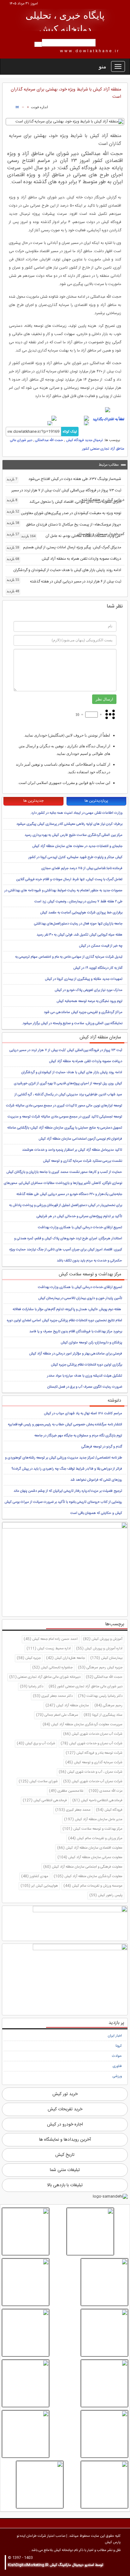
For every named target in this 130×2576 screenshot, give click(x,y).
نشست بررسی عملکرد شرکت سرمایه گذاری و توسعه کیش (83, 1161)
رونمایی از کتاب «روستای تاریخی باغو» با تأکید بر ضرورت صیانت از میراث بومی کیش (63, 1502)
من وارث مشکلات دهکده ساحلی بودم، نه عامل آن (71, 536)
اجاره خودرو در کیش (65, 2125)
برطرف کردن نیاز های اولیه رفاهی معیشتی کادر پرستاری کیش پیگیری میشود (69, 824)
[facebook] (74, 418)
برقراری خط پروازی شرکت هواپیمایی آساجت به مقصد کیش (81, 913)
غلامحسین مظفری (66, 1791)
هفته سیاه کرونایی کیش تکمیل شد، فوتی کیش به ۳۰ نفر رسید (80, 935)
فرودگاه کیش (109, 1810)
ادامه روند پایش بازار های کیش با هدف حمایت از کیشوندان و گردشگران (64, 571)
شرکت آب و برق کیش (36, 1744)
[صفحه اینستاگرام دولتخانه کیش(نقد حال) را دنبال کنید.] (65, 410)
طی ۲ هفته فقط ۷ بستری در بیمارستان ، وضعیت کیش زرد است (78, 902)
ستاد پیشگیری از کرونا (103, 1715)
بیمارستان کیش (106, 1658)
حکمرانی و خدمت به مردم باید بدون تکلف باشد (89, 1261)
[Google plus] (72, 424)
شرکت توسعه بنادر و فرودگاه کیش (94, 1753)
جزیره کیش (29, 1658)
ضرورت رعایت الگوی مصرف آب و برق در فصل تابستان (85, 1387)
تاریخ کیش (65, 2155)
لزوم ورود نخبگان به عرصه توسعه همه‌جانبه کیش (89, 1001)
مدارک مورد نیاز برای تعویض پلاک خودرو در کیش (89, 990)
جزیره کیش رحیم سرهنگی (100, 1668)
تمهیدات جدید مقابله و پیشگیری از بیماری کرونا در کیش (84, 979)
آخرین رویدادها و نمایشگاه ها (65, 2140)
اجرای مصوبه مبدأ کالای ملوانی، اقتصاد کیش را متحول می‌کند (64, 503)
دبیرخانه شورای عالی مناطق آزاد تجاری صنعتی (45, 1677)
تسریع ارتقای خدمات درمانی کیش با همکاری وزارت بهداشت (80, 1228)
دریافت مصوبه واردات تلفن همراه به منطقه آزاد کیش (64, 559)
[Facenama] (37, 424)
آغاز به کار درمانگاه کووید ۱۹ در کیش (98, 968)
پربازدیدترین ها (96, 801)
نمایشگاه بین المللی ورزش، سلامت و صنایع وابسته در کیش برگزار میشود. (72, 1024)
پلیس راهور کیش (106, 1895)
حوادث (117, 2056)
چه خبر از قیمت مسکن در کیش (101, 946)
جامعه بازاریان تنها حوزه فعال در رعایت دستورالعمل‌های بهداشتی (78, 924)
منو (103, 66)
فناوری (117, 2066)
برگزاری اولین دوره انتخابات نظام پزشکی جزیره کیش (86, 1365)
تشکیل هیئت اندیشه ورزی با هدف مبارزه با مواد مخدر (85, 1376)
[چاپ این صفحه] (8, 107)
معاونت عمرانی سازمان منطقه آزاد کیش (90, 1857)
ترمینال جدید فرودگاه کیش (84, 440)
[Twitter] (43, 418)
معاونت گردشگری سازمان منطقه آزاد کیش (88, 1876)
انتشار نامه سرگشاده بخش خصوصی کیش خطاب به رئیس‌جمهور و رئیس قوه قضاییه (65, 1425)
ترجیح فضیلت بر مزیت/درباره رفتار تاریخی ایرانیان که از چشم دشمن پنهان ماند (68, 1491)
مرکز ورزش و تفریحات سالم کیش (95, 1839)
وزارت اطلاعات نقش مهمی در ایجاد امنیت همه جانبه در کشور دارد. (76, 813)
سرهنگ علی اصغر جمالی (57, 1715)
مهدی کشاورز (35, 1876)
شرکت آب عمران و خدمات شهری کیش (92, 1744)
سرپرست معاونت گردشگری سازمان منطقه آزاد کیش (83, 1725)
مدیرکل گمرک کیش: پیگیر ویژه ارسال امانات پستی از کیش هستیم (64, 547)
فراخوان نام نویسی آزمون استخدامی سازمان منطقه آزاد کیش (80, 1139)
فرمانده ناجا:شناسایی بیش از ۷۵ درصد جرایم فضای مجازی (82, 868)
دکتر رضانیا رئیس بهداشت (100, 1696)
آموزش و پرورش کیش (103, 1639)
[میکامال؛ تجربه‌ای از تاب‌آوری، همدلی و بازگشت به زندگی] (26, 2383)
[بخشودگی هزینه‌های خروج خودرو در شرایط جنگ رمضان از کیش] (104, 2434)
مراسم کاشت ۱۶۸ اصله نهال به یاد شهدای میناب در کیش (83, 1414)
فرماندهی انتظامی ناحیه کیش (97, 1801)
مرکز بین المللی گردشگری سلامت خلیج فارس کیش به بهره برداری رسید (74, 835)
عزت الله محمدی (106, 1791)
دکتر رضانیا (32, 1687)
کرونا (119, 2046)
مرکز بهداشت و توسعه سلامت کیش (92, 1829)
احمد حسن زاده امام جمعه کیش (51, 1639)
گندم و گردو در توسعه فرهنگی (102, 1447)
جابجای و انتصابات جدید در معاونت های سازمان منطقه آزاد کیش (77, 846)
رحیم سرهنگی (108, 1706)
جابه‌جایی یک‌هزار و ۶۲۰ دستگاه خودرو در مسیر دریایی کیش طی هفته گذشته (69, 1194)
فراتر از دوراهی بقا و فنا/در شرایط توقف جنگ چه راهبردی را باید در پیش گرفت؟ (67, 1469)
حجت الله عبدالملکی (49, 440)
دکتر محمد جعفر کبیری (53, 1696)
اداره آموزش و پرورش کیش (99, 1649)
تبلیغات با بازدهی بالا (65, 2185)
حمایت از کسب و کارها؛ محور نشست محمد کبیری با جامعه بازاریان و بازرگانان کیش (64, 1172)
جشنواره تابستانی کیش (52, 1668)
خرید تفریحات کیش (65, 2109)
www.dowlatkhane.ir (90, 51)
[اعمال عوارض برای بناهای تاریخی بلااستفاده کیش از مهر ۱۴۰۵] (26, 2282)
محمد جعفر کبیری (73, 1810)
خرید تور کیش (65, 2094)
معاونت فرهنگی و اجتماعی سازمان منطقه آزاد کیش (83, 1867)
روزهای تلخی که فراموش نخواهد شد (96, 1480)
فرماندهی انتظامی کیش (45, 1801)
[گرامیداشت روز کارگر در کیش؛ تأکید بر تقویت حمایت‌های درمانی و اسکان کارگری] (104, 2485)
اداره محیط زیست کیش (49, 1649)
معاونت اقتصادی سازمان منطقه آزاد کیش (90, 1848)
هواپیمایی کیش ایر (39, 1886)
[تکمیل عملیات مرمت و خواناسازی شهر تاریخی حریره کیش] (104, 2383)
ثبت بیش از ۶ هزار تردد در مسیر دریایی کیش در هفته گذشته (64, 582)
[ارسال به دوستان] (17, 107)
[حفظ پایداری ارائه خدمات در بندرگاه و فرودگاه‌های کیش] (104, 2282)
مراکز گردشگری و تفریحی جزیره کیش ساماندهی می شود (83, 1012)
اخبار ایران (115, 2036)
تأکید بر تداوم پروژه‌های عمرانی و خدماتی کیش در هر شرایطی (79, 1216)
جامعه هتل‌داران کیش (65, 1658)
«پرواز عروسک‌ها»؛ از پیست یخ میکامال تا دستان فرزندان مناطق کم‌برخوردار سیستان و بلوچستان (65, 529)
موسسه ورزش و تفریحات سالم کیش (93, 1886)
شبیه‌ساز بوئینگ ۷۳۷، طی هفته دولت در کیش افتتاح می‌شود (64, 479)
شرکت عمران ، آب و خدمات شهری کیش (91, 1772)
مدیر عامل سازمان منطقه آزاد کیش (93, 1820)
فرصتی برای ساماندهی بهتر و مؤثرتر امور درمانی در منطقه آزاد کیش (76, 1354)
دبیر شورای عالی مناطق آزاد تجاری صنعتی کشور (86, 1687)
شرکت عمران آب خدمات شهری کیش (93, 1782)
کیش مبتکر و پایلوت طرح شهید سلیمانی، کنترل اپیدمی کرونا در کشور (75, 857)
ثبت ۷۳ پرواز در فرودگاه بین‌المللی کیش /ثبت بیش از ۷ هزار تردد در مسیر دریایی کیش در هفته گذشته (65, 495)
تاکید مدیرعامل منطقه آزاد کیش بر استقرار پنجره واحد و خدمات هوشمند (72, 1150)
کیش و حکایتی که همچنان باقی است (96, 1513)
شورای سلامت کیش (38, 1782)
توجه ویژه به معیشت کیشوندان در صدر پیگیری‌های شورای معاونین (64, 514)
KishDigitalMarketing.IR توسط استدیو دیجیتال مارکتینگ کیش (56, 2565)
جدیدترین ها (33, 801)
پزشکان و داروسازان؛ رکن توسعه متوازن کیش (91, 1343)
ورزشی (117, 2076)
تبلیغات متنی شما (65, 2170)
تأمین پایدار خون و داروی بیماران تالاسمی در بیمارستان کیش (80, 1298)
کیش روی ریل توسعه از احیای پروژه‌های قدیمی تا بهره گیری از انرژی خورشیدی (68, 1084)
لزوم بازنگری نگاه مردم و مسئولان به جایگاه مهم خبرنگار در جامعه (78, 1436)
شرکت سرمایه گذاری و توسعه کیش (94, 1763)
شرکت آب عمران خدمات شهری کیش (93, 1734)
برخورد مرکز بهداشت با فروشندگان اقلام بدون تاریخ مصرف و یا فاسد (76, 1332)
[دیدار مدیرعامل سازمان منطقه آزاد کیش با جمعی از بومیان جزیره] (40, 2485)
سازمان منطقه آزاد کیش (67, 1706)
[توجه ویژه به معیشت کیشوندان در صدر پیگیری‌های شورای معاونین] (90, 2231)
